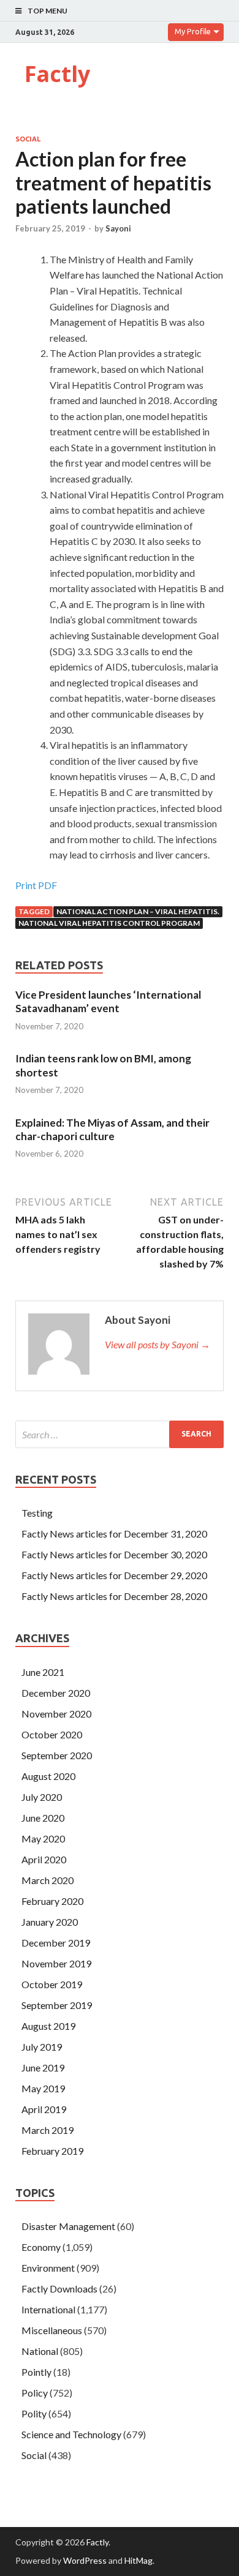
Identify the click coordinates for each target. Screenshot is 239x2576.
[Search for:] (120, 1434)
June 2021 (43, 1672)
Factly (57, 74)
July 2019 (42, 2047)
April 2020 (44, 1859)
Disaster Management (68, 2226)
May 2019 (43, 2088)
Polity (34, 2413)
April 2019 (44, 2109)
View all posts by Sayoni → (157, 1344)
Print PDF (36, 885)
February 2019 (52, 2151)
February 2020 (52, 1901)
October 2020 (52, 1734)
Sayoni (118, 228)
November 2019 (56, 1963)
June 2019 (43, 2067)
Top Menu (47, 11)
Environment (48, 2268)
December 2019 (56, 1943)
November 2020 (56, 1714)
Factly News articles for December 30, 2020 (114, 1554)
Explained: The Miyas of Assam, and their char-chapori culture (112, 1129)
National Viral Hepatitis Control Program (109, 923)
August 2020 (48, 1776)
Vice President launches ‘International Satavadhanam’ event (108, 1001)
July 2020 (42, 1797)
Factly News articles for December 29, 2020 (114, 1575)
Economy (41, 2247)
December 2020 (56, 1693)
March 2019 (47, 2130)
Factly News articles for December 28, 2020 (114, 1596)
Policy (35, 2393)
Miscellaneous (52, 2330)
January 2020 (50, 1922)
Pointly (36, 2372)
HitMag (138, 2560)
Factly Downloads (59, 2289)
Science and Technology (71, 2434)
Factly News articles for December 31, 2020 (114, 1534)
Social (28, 139)
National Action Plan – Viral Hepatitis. (138, 911)
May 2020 (43, 1838)
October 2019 (52, 1984)
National (40, 2351)
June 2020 (43, 1818)
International (48, 2309)
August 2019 (48, 2026)
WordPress (85, 2560)
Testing (37, 1513)
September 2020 (57, 1755)
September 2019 (57, 2005)
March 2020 (47, 1880)
